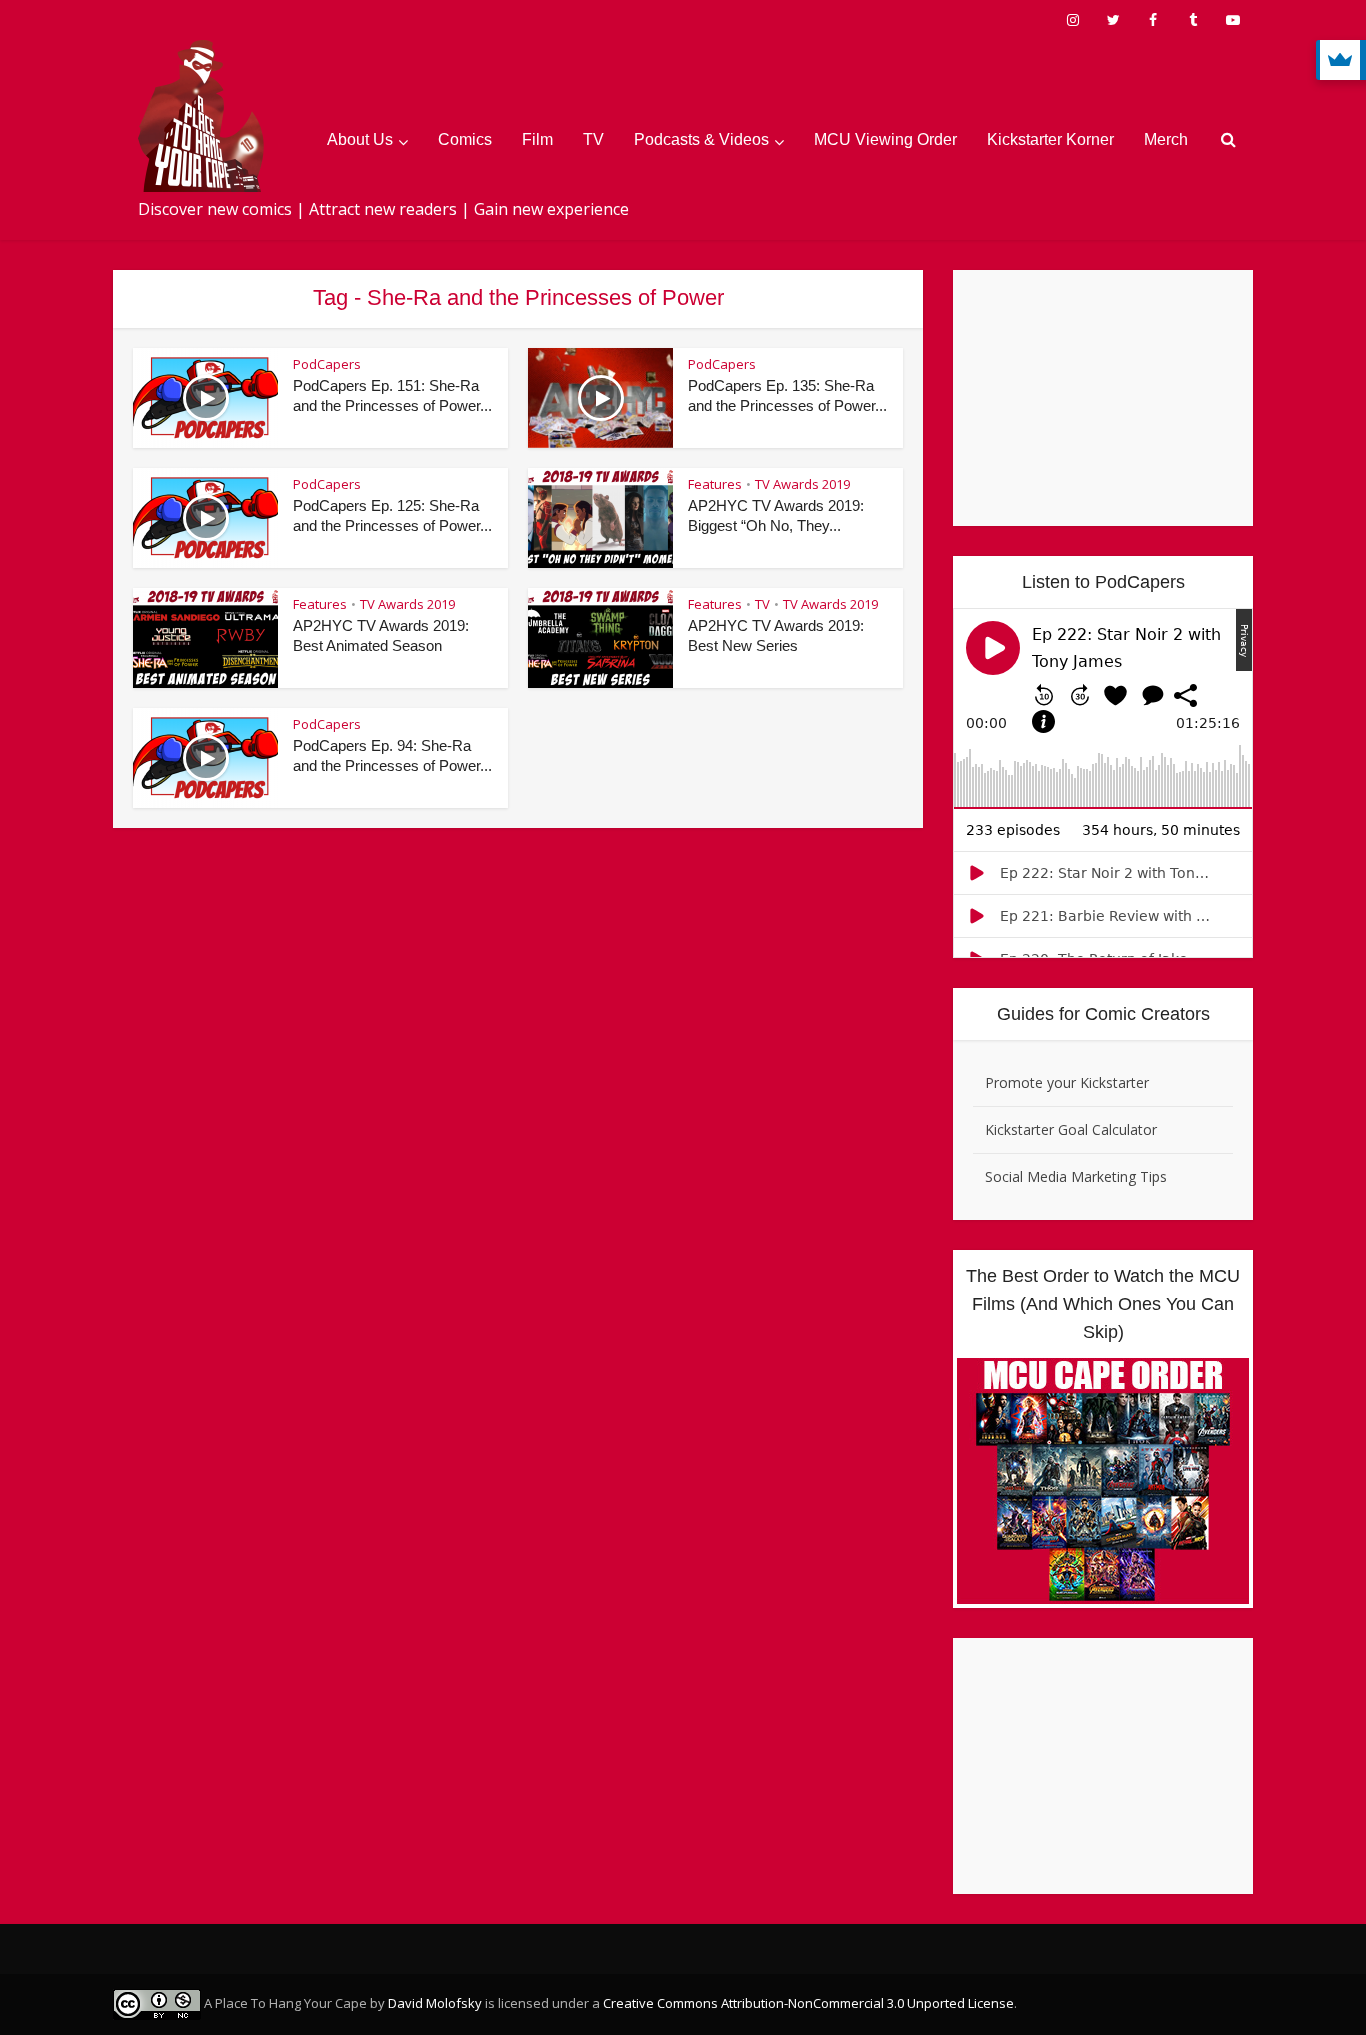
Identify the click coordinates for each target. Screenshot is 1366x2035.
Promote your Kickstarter (1067, 1082)
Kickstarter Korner (1050, 139)
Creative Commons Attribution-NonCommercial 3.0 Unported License (808, 2003)
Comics (465, 139)
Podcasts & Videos (701, 139)
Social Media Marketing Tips (1076, 1176)
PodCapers (327, 364)
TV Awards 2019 (802, 484)
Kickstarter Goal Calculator (1071, 1129)
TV (593, 139)
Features (715, 484)
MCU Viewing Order (885, 139)
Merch (1166, 139)
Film (537, 139)
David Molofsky (435, 2003)
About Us (360, 139)
